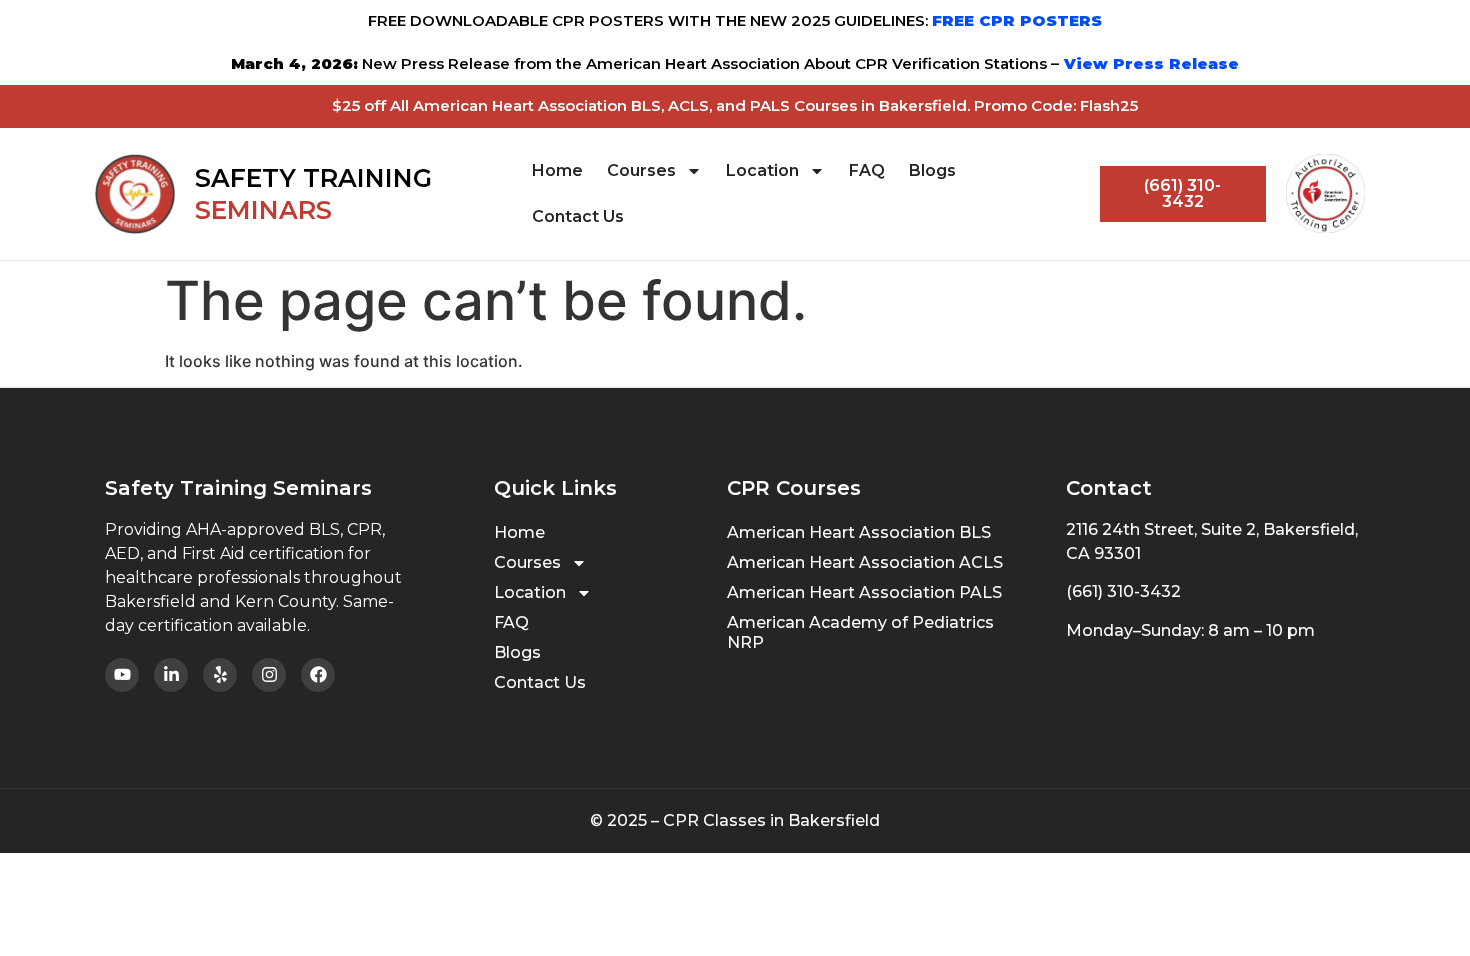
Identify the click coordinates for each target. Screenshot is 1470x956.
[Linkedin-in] (171, 675)
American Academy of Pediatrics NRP (860, 632)
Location (762, 170)
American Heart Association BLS (859, 532)
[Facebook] (318, 675)
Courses (641, 170)
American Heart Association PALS (864, 592)
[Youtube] (122, 675)
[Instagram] (269, 675)
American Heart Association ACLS (865, 562)
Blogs (932, 170)
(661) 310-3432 (1123, 591)
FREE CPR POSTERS (1017, 20)
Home (557, 170)
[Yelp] (220, 675)
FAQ (867, 170)
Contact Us (578, 216)
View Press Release (1149, 63)
